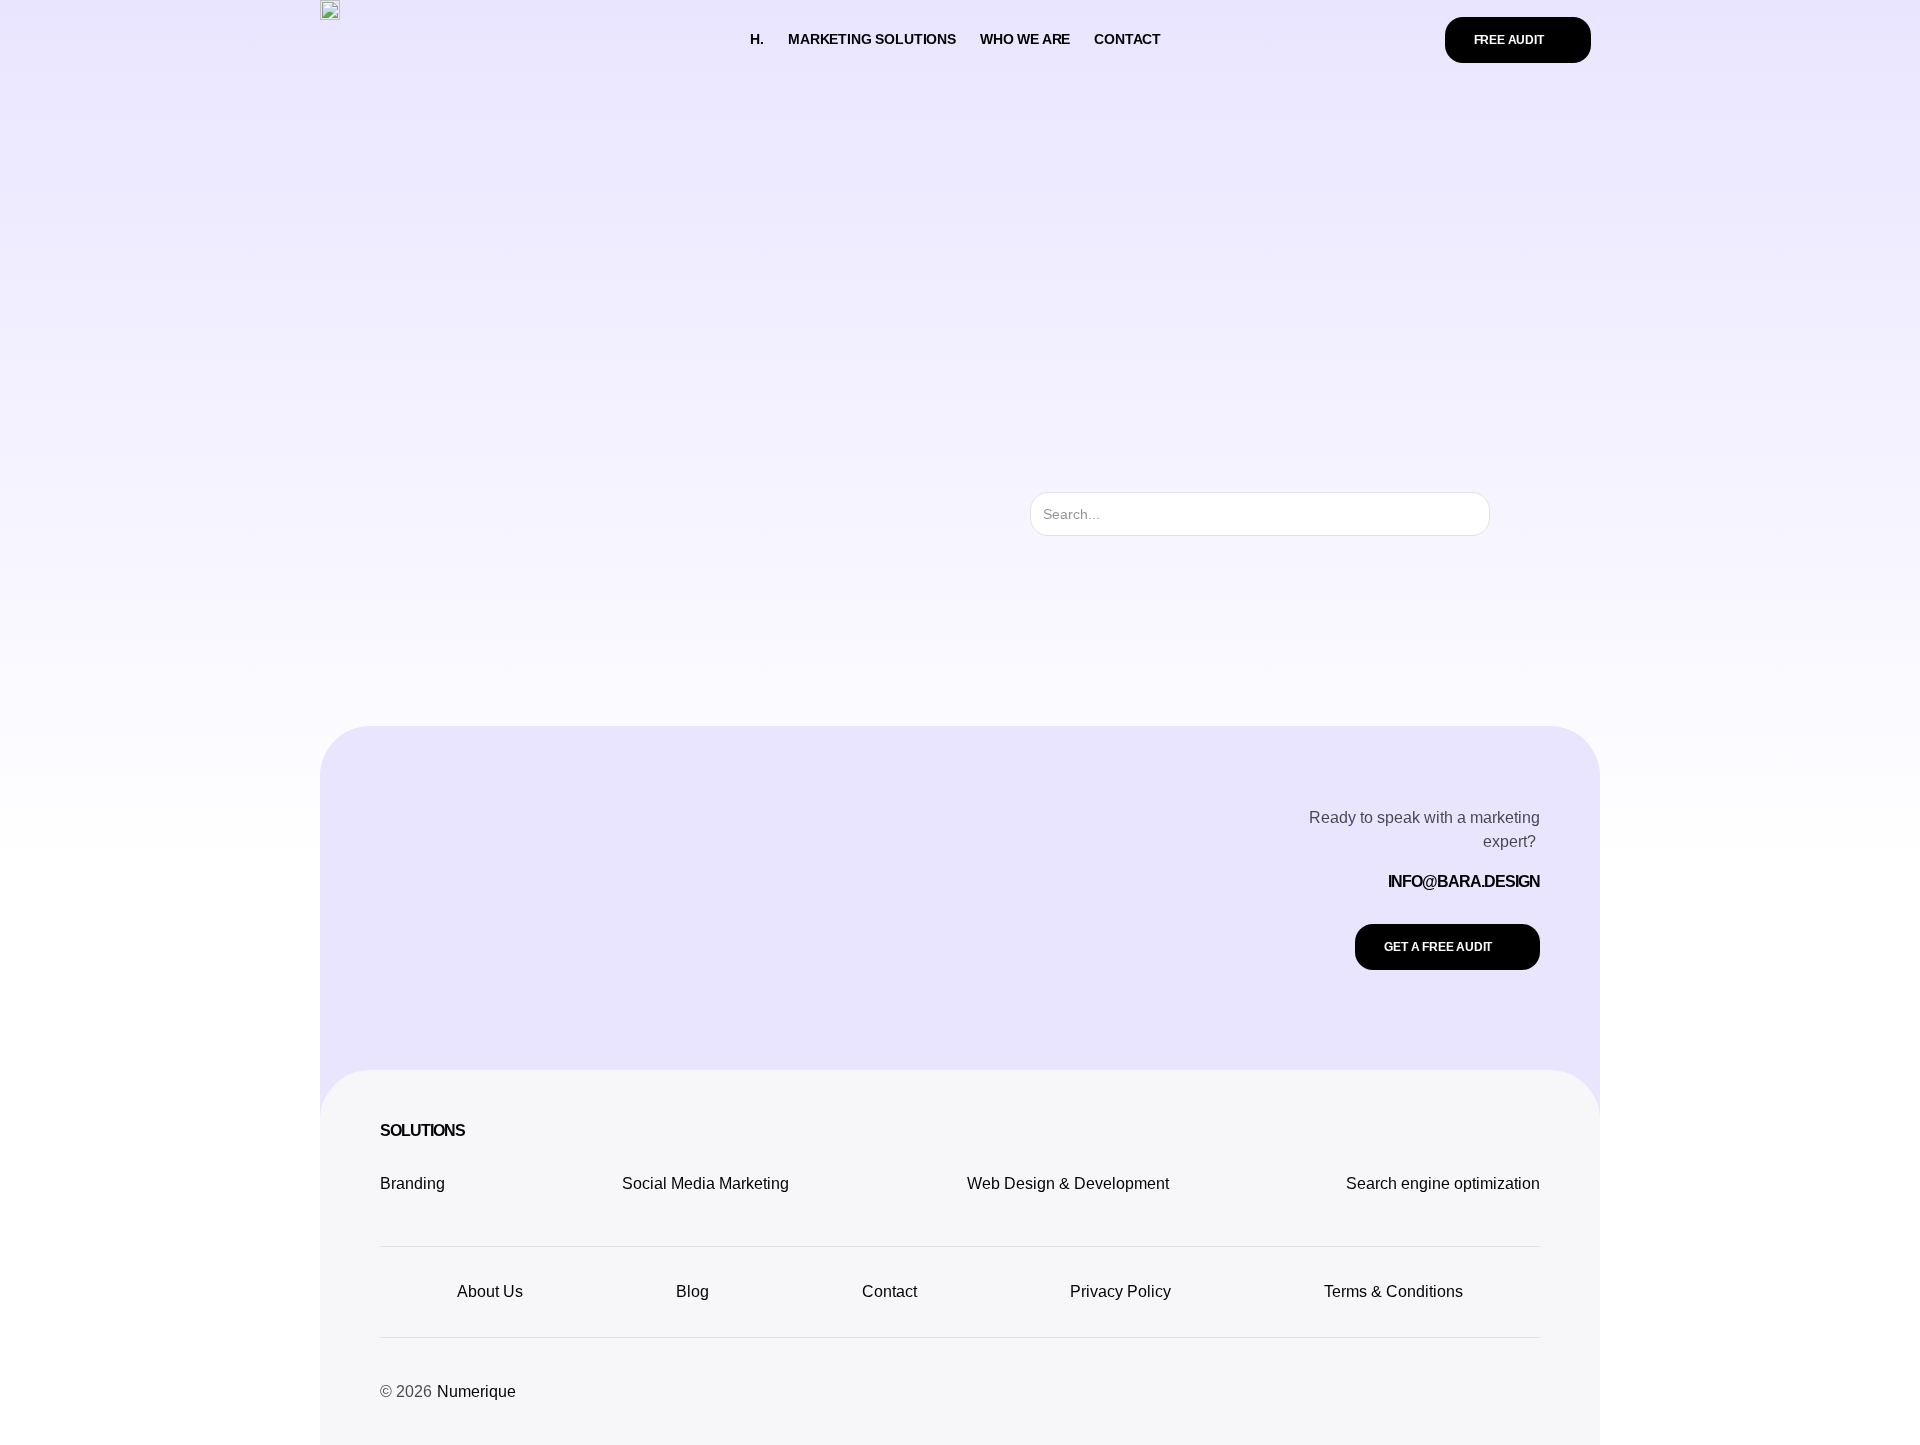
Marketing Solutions (872, 39)
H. (757, 39)
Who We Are (1025, 39)
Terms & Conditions (1393, 1291)
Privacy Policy (1120, 1291)
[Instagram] (1530, 1388)
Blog (692, 1291)
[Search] (1507, 514)
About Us (490, 1291)
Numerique (476, 1391)
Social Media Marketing (705, 1183)
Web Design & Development (1068, 1183)
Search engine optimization (1443, 1183)
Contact (1127, 39)
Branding (412, 1183)
